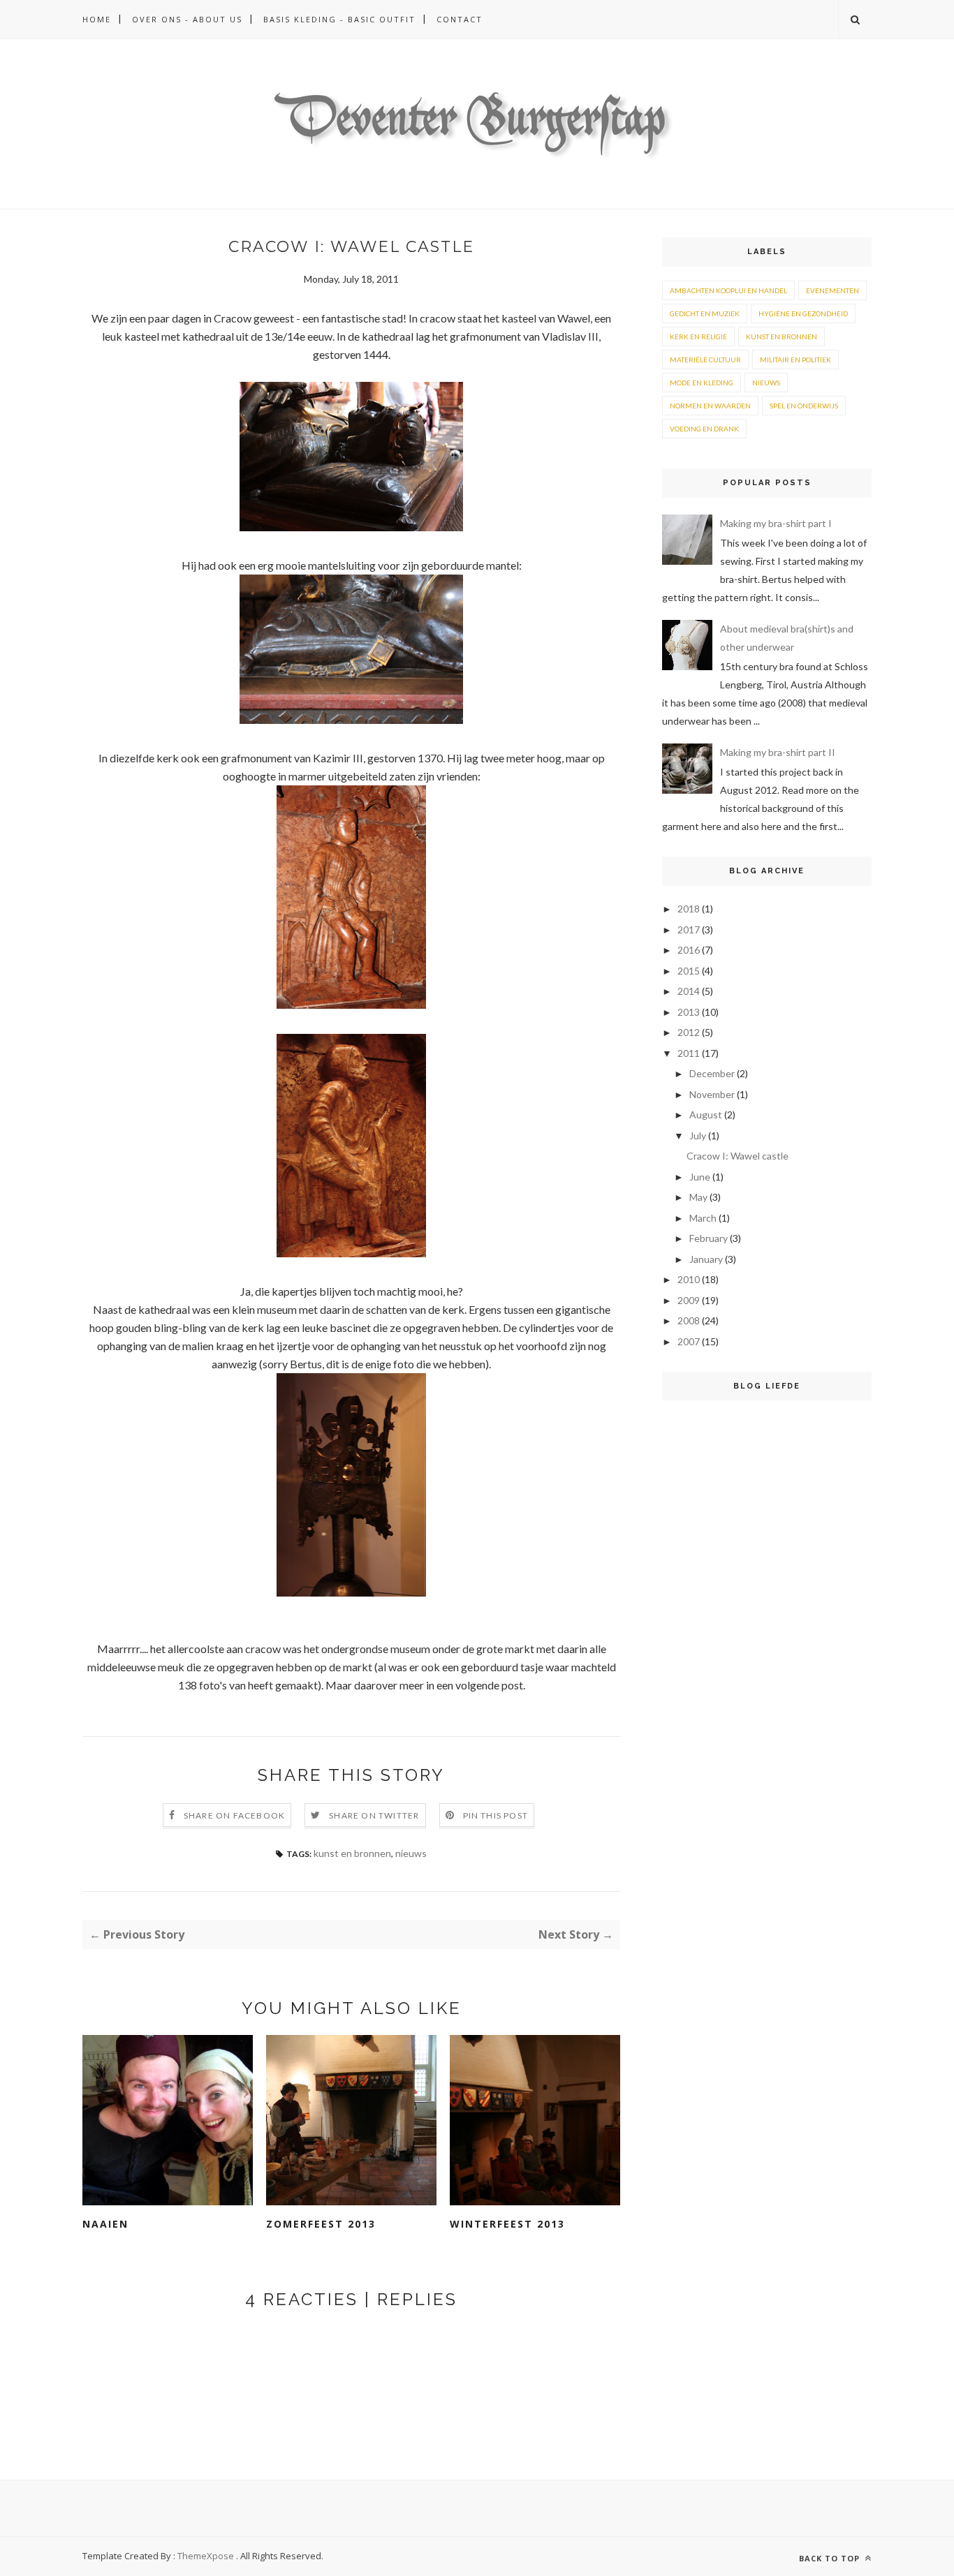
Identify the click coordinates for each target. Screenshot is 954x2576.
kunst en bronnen (352, 1853)
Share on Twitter (374, 1815)
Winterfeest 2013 (507, 2224)
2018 (689, 909)
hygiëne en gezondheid (803, 313)
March (703, 1218)
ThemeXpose (206, 2556)
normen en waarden (710, 406)
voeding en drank (704, 429)
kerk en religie (698, 336)
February (709, 1238)
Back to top (831, 2558)
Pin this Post (496, 1815)
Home (97, 19)
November (712, 1094)
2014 (689, 991)
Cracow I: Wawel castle (737, 1156)
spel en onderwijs (804, 406)
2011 (689, 1053)
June (700, 1177)
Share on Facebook (234, 1815)
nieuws (411, 1853)
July (698, 1135)
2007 (689, 1341)
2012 (689, 1032)
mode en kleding (702, 383)
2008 (689, 1320)
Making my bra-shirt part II (778, 752)
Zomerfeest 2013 (321, 2224)
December (712, 1073)
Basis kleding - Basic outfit (339, 19)
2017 (689, 930)
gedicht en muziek (705, 313)
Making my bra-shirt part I (776, 523)
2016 (689, 950)
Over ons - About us (187, 19)
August (706, 1115)
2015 (689, 971)
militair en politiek (795, 360)
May (698, 1197)
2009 (689, 1300)
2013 (689, 1012)
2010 (689, 1279)
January (706, 1259)
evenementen (832, 290)
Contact (460, 19)
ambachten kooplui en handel (728, 290)
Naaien (105, 2224)
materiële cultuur (705, 360)
